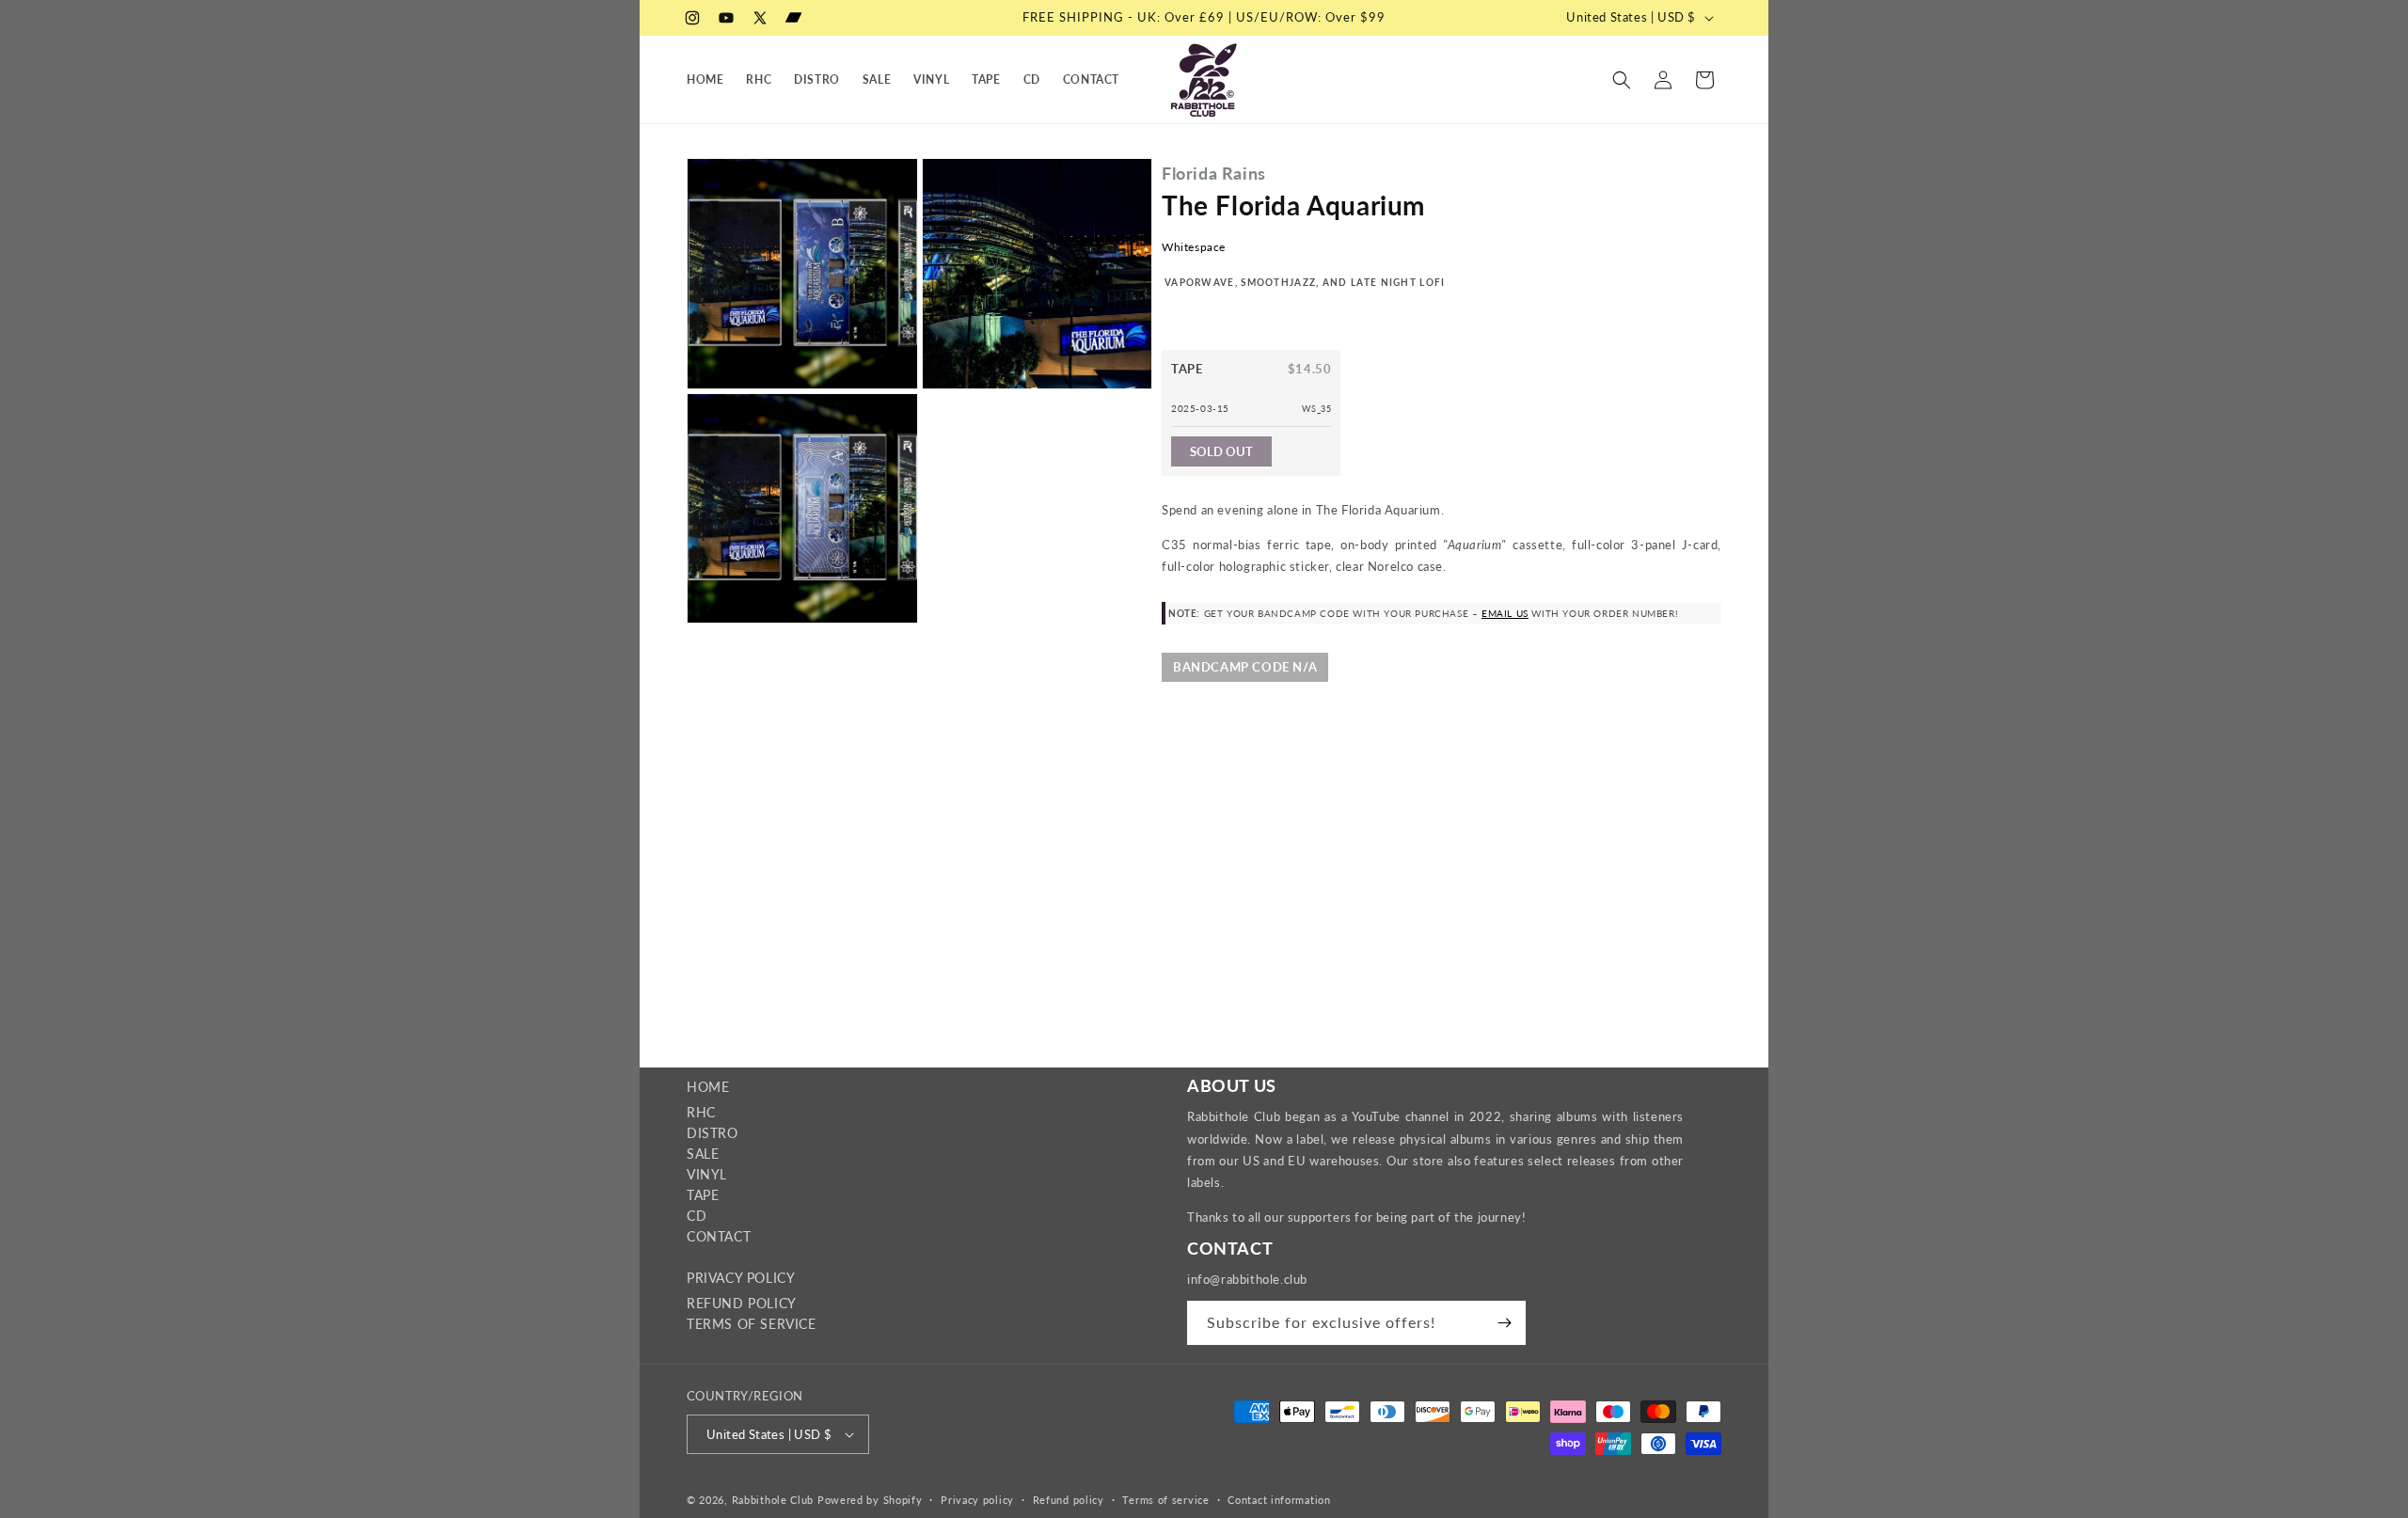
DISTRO (713, 1133)
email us (1505, 613)
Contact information (1279, 1500)
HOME (708, 1087)
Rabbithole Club (773, 1500)
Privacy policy (977, 1500)
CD (697, 1216)
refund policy (742, 1303)
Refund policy (1069, 1500)
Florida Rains (1214, 173)
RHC (701, 1112)
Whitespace (1194, 247)
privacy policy (741, 1278)
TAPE (703, 1195)
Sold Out (1221, 451)
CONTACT (719, 1236)
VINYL (707, 1174)
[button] (1622, 80)
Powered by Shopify (870, 1500)
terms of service (752, 1324)
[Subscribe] (1504, 1323)
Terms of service (1165, 1500)
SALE (703, 1154)
